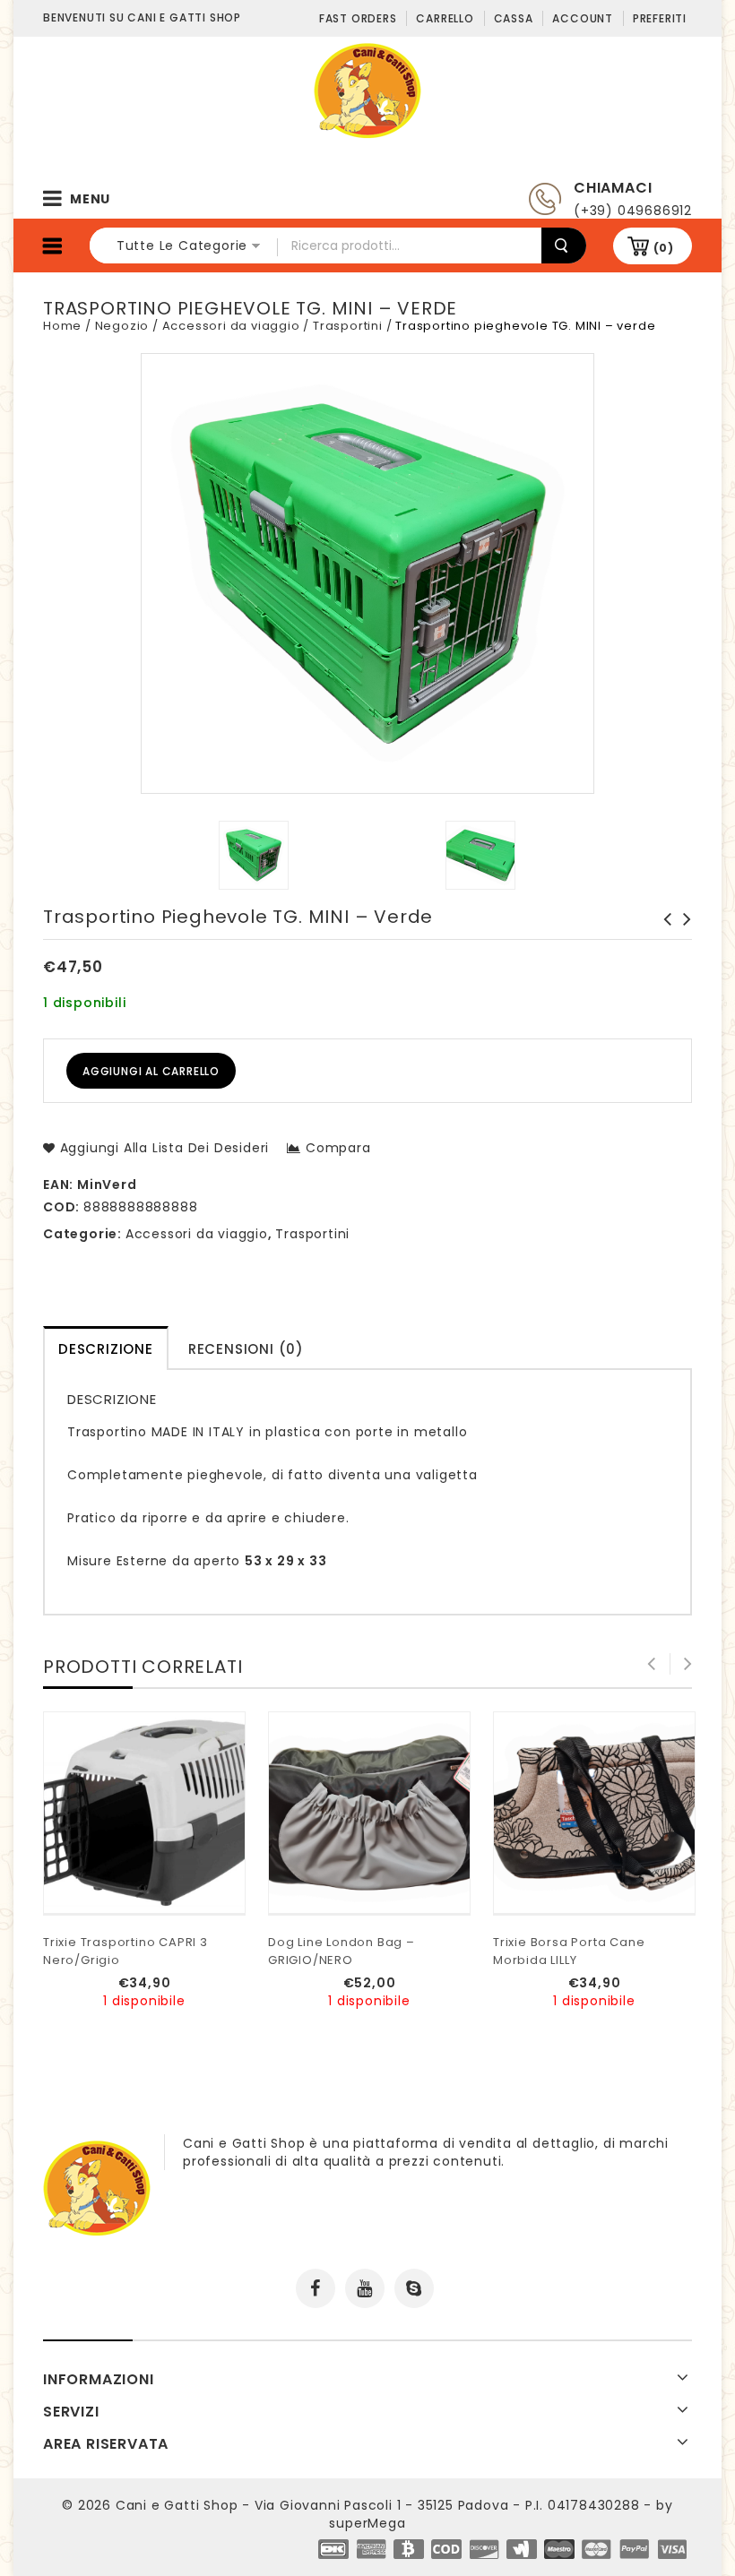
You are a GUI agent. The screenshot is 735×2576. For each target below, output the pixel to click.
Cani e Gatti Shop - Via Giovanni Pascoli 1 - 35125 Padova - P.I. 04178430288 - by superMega (394, 2514)
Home (62, 326)
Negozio (122, 326)
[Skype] (414, 2288)
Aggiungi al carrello (151, 1071)
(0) (664, 248)
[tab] (106, 1348)
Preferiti (660, 18)
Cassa (514, 18)
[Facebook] (316, 2288)
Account (583, 18)
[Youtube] (365, 2288)
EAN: (58, 1185)
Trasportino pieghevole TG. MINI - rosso (662, 937)
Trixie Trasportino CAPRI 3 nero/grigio (682, 937)
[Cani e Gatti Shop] (367, 90)
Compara (338, 1148)
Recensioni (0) (246, 1349)
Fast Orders (358, 18)
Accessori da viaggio (231, 326)
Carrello (445, 18)
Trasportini (348, 326)
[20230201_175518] (254, 856)
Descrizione (106, 1349)
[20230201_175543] (481, 856)
